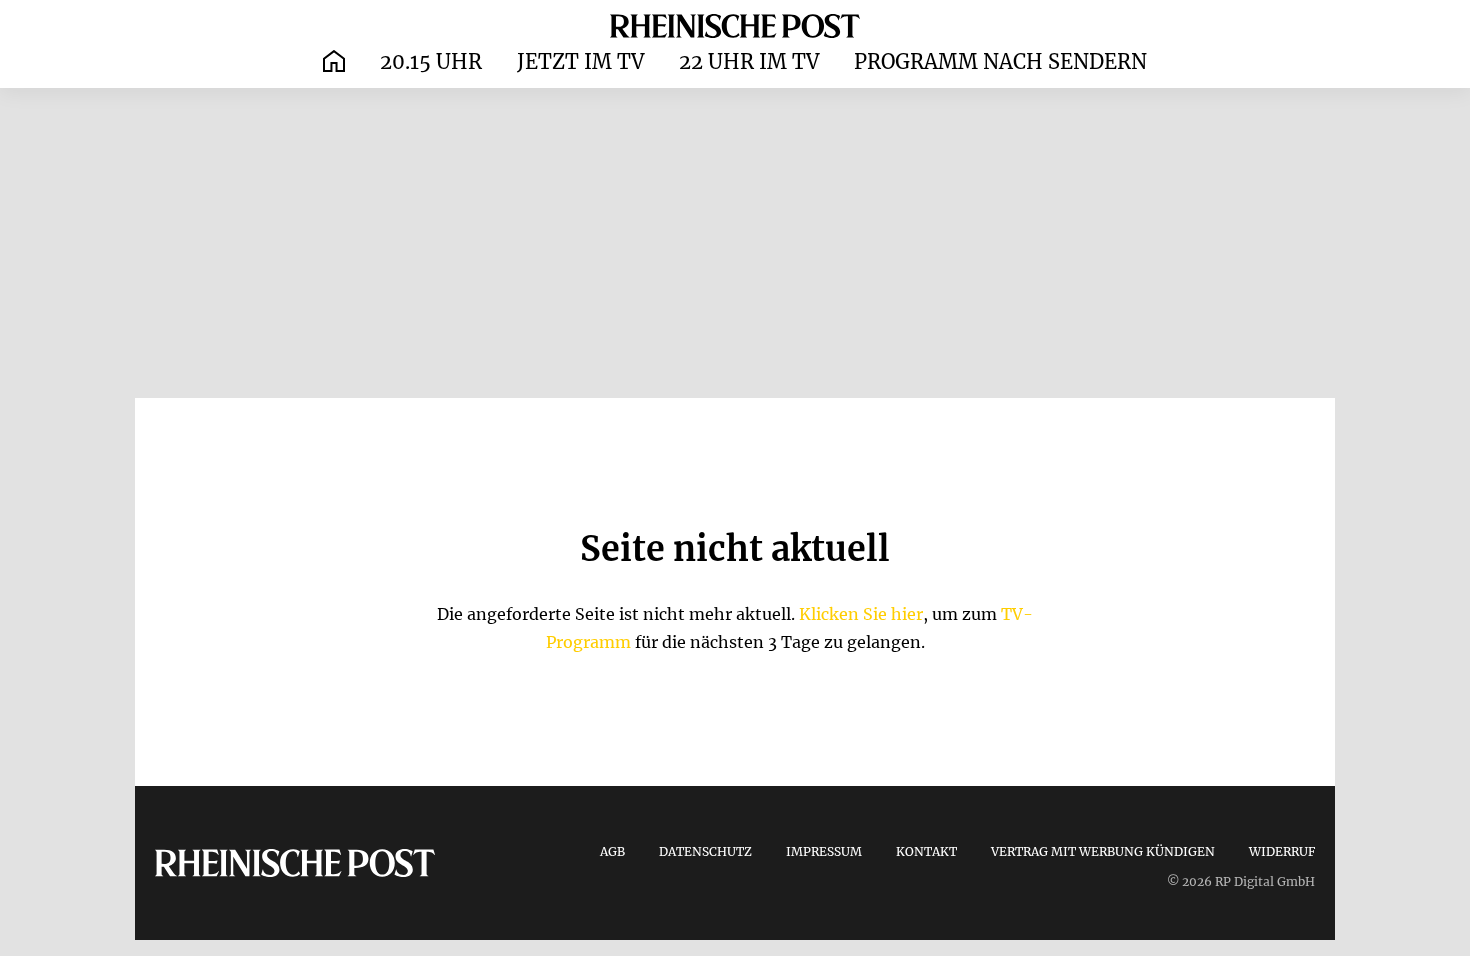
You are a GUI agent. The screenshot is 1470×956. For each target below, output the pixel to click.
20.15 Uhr (431, 61)
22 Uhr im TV (749, 61)
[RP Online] (735, 25)
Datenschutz (705, 851)
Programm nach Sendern (1000, 61)
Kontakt (926, 851)
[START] (334, 62)
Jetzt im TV (580, 61)
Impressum (824, 851)
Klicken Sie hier (861, 614)
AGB (612, 851)
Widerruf (1282, 851)
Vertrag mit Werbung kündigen (1103, 851)
